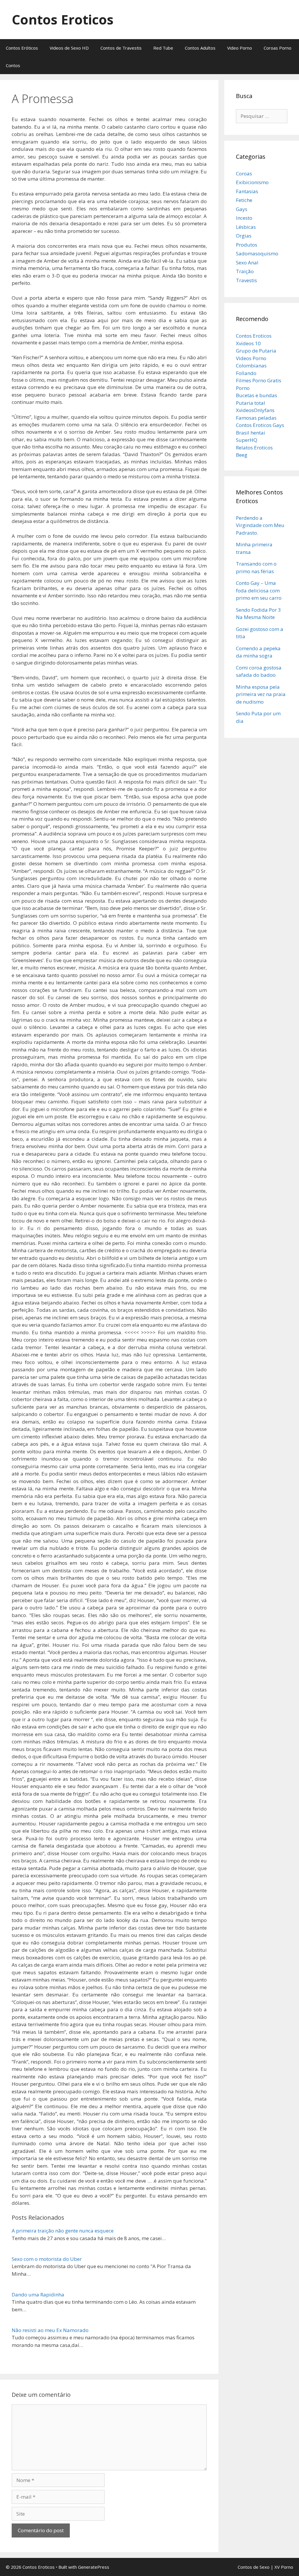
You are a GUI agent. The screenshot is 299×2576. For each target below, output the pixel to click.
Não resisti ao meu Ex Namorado (50, 2330)
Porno (243, 388)
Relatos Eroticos (254, 448)
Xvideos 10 (248, 343)
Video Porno (240, 48)
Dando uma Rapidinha (38, 2295)
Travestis (246, 280)
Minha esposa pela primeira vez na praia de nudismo (261, 694)
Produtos (247, 245)
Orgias (244, 236)
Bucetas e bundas (257, 395)
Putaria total (251, 403)
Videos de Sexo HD (69, 48)
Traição (245, 271)
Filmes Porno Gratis (259, 380)
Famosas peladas (256, 418)
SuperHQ (247, 440)
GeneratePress (94, 2567)
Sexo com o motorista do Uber (47, 2259)
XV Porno (284, 2567)
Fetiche (244, 200)
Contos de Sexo (254, 2567)
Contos (13, 65)
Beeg (242, 455)
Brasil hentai (251, 433)
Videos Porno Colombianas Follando (251, 366)
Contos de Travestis (121, 48)
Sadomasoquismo (257, 253)
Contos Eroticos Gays (260, 425)
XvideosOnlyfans (255, 410)
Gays (242, 209)
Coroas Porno (278, 48)
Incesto (244, 218)
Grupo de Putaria (256, 351)
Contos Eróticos (22, 48)
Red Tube (163, 48)
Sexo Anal (247, 263)
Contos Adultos (200, 48)
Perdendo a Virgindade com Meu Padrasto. (260, 525)
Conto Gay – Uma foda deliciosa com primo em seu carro (259, 590)
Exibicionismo (252, 182)
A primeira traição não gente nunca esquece (63, 2231)
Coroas (244, 173)
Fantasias (247, 191)
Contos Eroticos (63, 19)
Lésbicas (246, 227)
